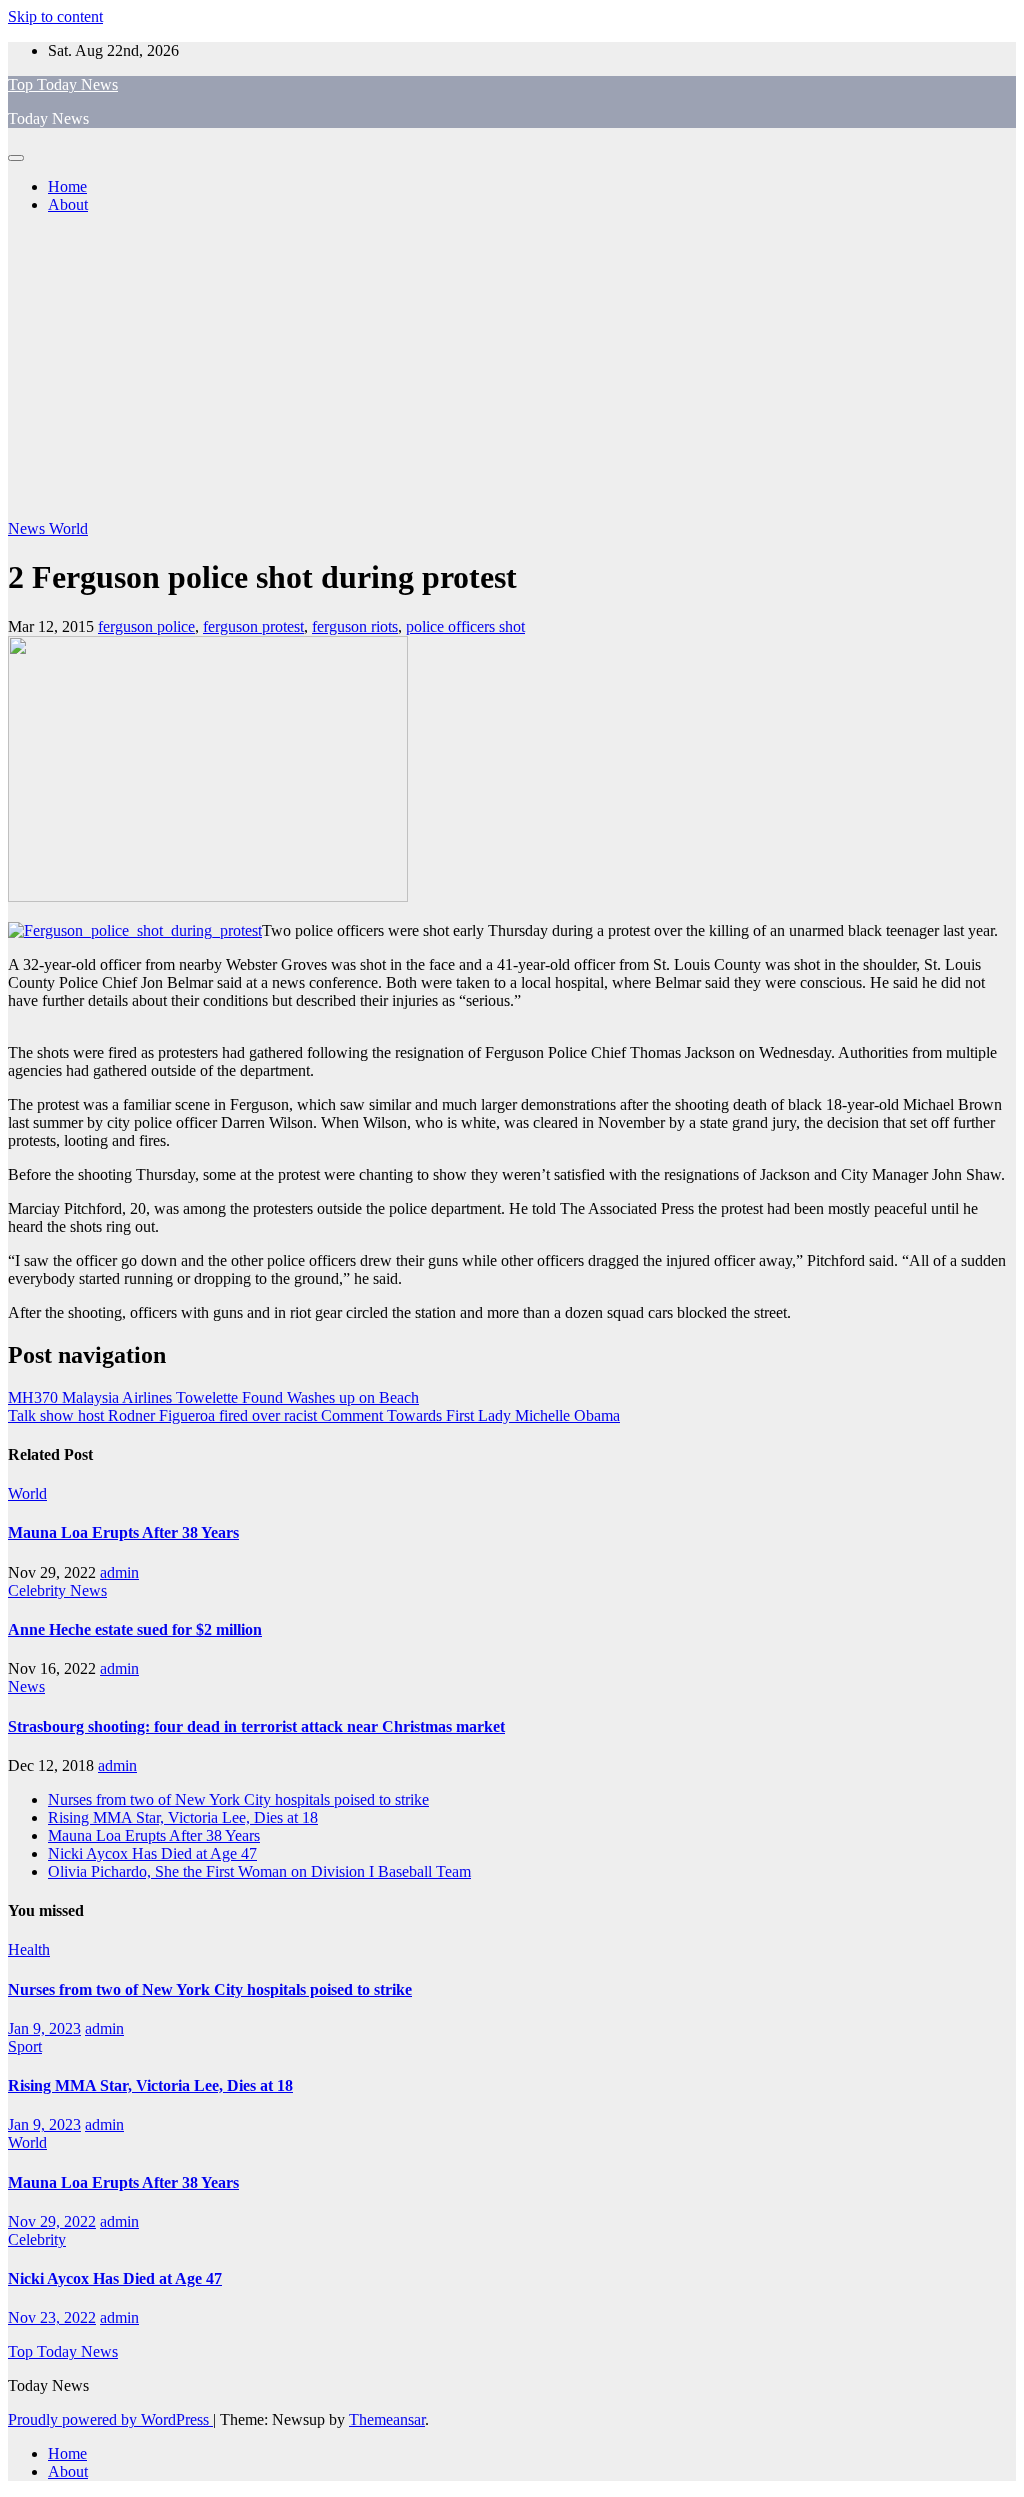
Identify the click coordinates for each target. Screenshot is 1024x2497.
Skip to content (55, 16)
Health (29, 1949)
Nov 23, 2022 (52, 2317)
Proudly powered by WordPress (110, 2419)
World (68, 528)
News (28, 528)
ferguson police (146, 626)
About (68, 204)
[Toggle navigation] (16, 158)
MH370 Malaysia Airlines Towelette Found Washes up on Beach (213, 1397)
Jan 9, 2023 (44, 2028)
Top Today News (63, 84)
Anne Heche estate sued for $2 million (135, 1629)
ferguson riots (355, 626)
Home (67, 186)
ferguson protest (253, 626)
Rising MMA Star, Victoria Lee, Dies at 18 (183, 1817)
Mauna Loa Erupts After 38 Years (123, 1532)
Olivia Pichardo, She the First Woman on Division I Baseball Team (259, 1871)
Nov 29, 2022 (52, 2221)
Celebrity (39, 1590)
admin (119, 1572)
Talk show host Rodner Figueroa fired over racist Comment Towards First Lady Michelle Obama (314, 1415)
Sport (25, 2046)
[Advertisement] (512, 370)
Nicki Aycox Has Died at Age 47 (152, 1853)
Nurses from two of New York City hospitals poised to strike (238, 1799)
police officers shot (465, 626)
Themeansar (387, 2419)
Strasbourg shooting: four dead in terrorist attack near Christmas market (256, 1726)
